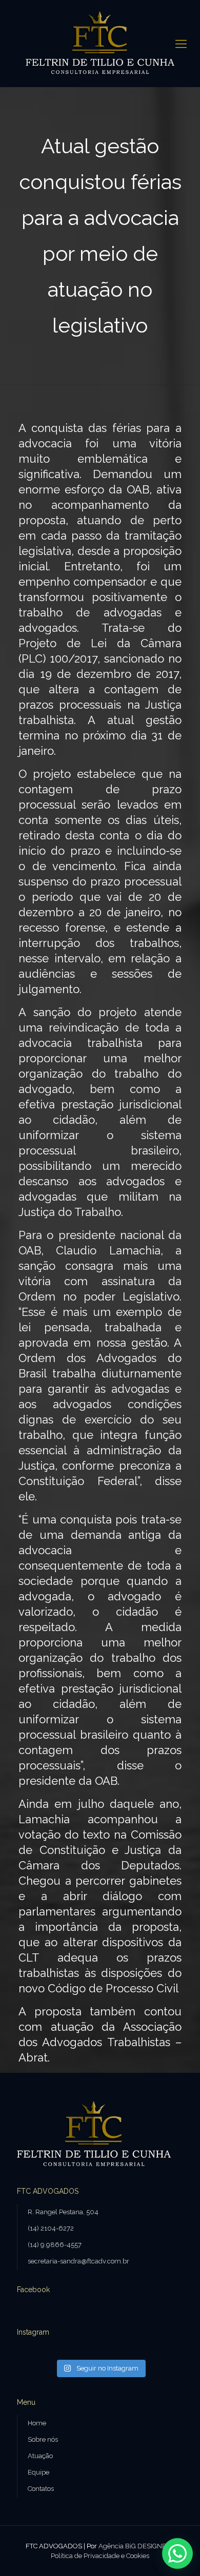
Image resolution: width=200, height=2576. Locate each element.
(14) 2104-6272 (51, 2228)
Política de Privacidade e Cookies (100, 2556)
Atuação (40, 2456)
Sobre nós (43, 2439)
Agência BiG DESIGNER (135, 2546)
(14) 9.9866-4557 (55, 2245)
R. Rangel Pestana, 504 (63, 2212)
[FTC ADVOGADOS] (100, 44)
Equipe (38, 2472)
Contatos (41, 2489)
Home (37, 2423)
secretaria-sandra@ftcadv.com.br (78, 2261)
